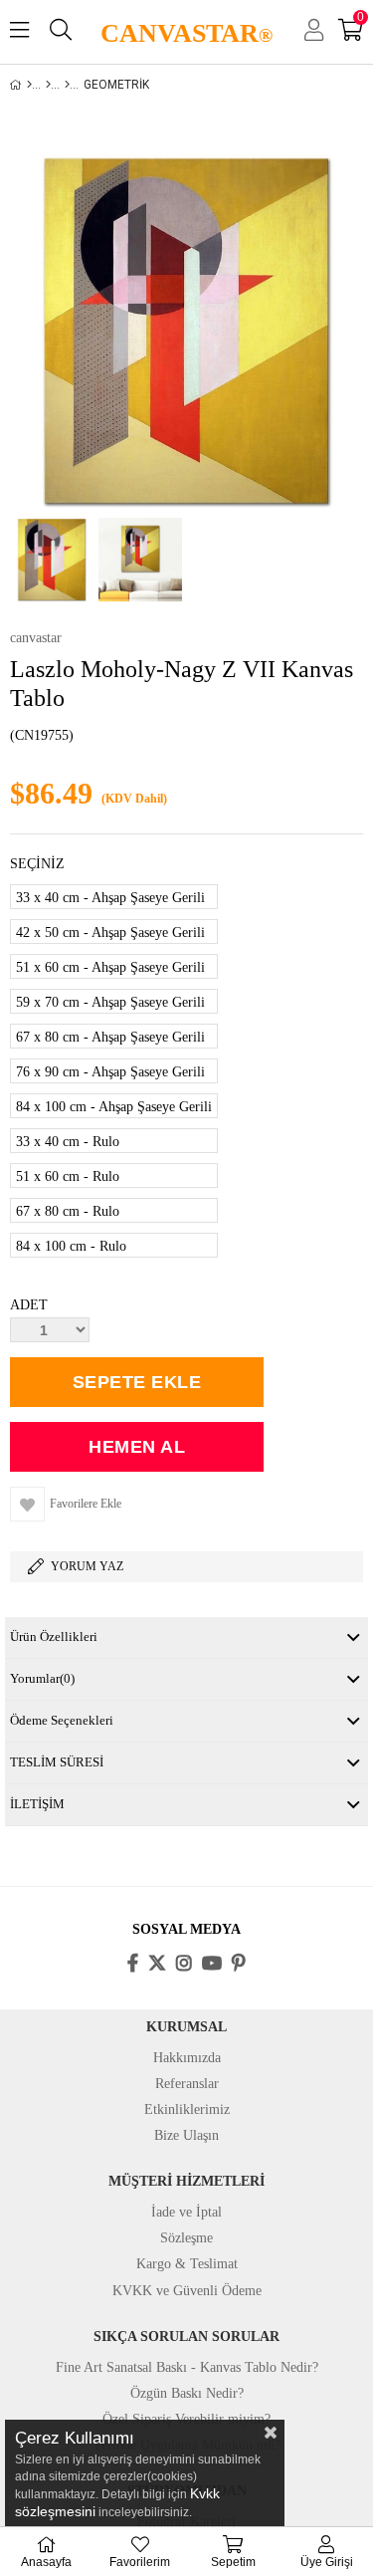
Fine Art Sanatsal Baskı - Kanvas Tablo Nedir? (187, 2367)
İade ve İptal (186, 2212)
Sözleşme (186, 2238)
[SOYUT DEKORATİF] (67, 85)
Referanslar (187, 2084)
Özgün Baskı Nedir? (187, 2393)
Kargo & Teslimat (187, 2264)
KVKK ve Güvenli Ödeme (187, 2291)
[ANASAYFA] (29, 85)
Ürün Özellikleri (54, 1637)
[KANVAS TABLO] (48, 85)
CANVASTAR (186, 33)
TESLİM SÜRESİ (57, 1762)
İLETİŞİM (37, 1804)
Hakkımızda (187, 2058)
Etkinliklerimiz (187, 2109)
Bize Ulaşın (186, 2135)
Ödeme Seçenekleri (62, 1720)
